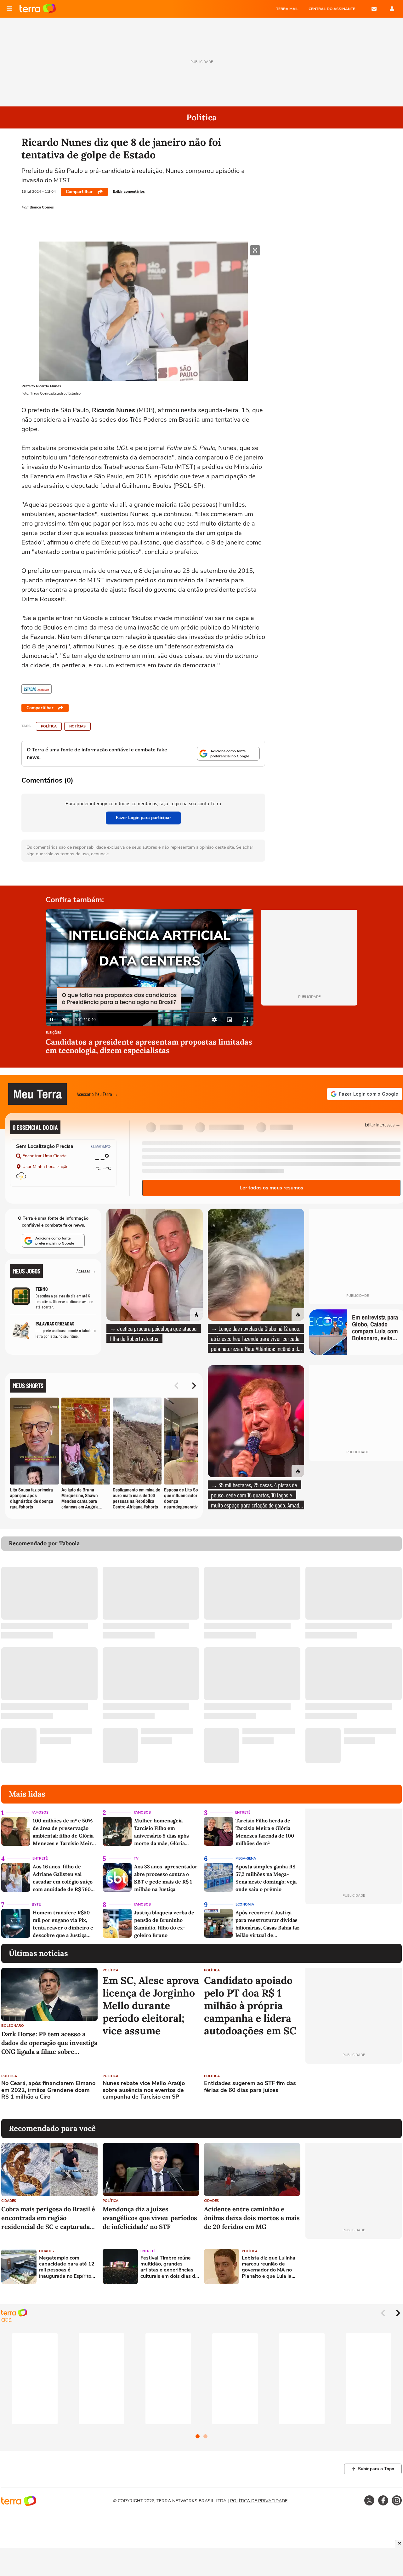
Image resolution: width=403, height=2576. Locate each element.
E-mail (374, 9)
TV (136, 1858)
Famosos (40, 1812)
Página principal (38, 9)
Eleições (54, 1033)
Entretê (243, 1812)
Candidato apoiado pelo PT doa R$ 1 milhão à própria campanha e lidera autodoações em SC (250, 2006)
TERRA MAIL (287, 9)
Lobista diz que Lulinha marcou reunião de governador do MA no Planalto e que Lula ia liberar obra (269, 2267)
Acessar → (86, 1271)
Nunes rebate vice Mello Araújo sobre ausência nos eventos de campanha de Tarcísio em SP (144, 2090)
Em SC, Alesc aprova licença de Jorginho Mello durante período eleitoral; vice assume (151, 2006)
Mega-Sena (246, 1858)
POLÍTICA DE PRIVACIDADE (259, 2501)
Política (49, 726)
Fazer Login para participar (143, 818)
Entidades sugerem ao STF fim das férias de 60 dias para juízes (250, 2087)
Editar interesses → (383, 1124)
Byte (36, 1904)
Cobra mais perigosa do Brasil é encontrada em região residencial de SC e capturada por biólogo (48, 2218)
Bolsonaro (13, 2026)
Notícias (77, 726)
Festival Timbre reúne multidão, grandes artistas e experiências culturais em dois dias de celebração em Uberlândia (169, 2267)
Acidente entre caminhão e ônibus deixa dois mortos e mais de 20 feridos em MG (252, 2218)
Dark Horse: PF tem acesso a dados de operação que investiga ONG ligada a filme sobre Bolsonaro (49, 2043)
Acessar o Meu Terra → (97, 1094)
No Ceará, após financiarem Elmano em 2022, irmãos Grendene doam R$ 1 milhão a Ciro (48, 2090)
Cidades (9, 2201)
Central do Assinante (332, 9)
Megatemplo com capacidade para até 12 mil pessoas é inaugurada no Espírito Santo (67, 2267)
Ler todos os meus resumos (271, 1188)
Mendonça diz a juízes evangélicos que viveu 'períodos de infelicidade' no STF (150, 2218)
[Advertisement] (354, 2091)
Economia (245, 1904)
